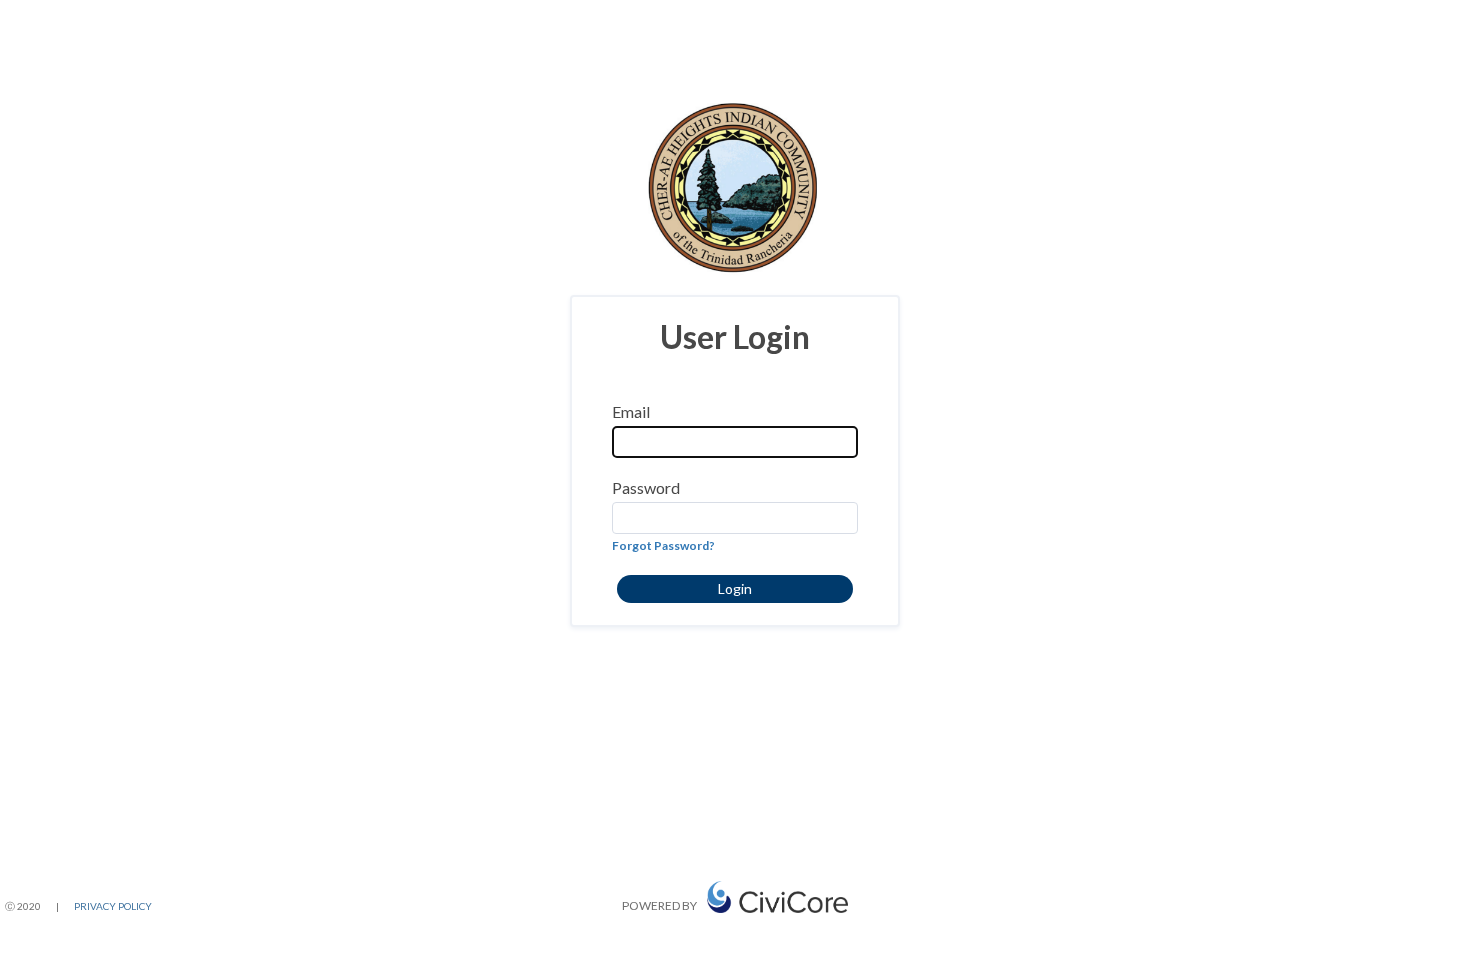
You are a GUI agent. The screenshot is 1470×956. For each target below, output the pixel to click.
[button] (735, 589)
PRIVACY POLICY (113, 906)
